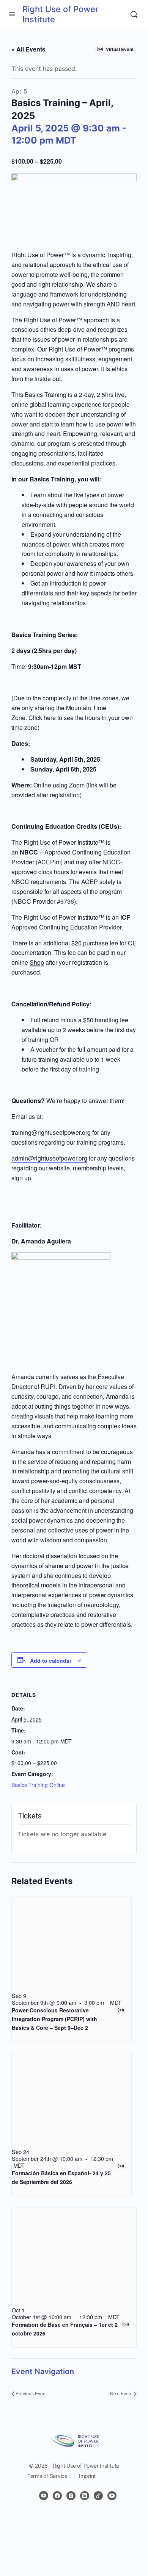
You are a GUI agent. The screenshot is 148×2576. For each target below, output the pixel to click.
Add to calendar (51, 1661)
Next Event (121, 2393)
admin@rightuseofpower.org (49, 1158)
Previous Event (31, 2393)
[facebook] (57, 2496)
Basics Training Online (38, 1785)
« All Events (28, 49)
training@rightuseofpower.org (51, 1132)
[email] (44, 2496)
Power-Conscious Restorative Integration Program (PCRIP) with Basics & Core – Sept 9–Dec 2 (54, 2019)
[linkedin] (85, 2496)
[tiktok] (98, 2496)
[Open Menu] (12, 14)
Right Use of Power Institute (60, 14)
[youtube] (112, 2496)
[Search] (134, 14)
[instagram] (71, 2496)
